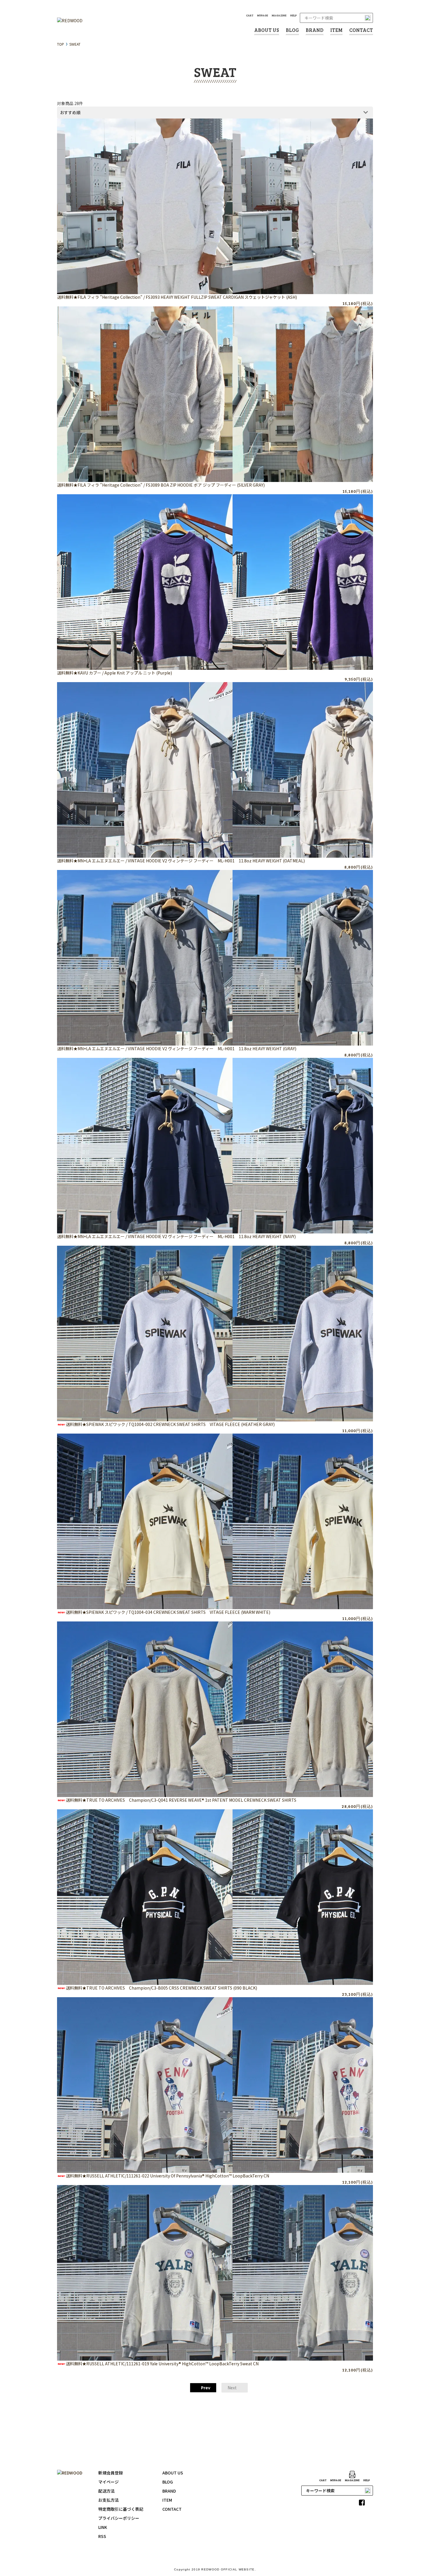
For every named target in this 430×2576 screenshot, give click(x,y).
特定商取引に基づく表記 (121, 2509)
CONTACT (361, 30)
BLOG (292, 30)
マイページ (109, 2482)
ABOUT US (267, 30)
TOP (61, 44)
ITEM (336, 30)
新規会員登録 (111, 2473)
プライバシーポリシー (119, 2518)
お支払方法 (109, 2500)
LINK (103, 2527)
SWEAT (75, 44)
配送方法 (106, 2491)
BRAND (315, 30)
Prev (205, 2388)
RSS (102, 2536)
